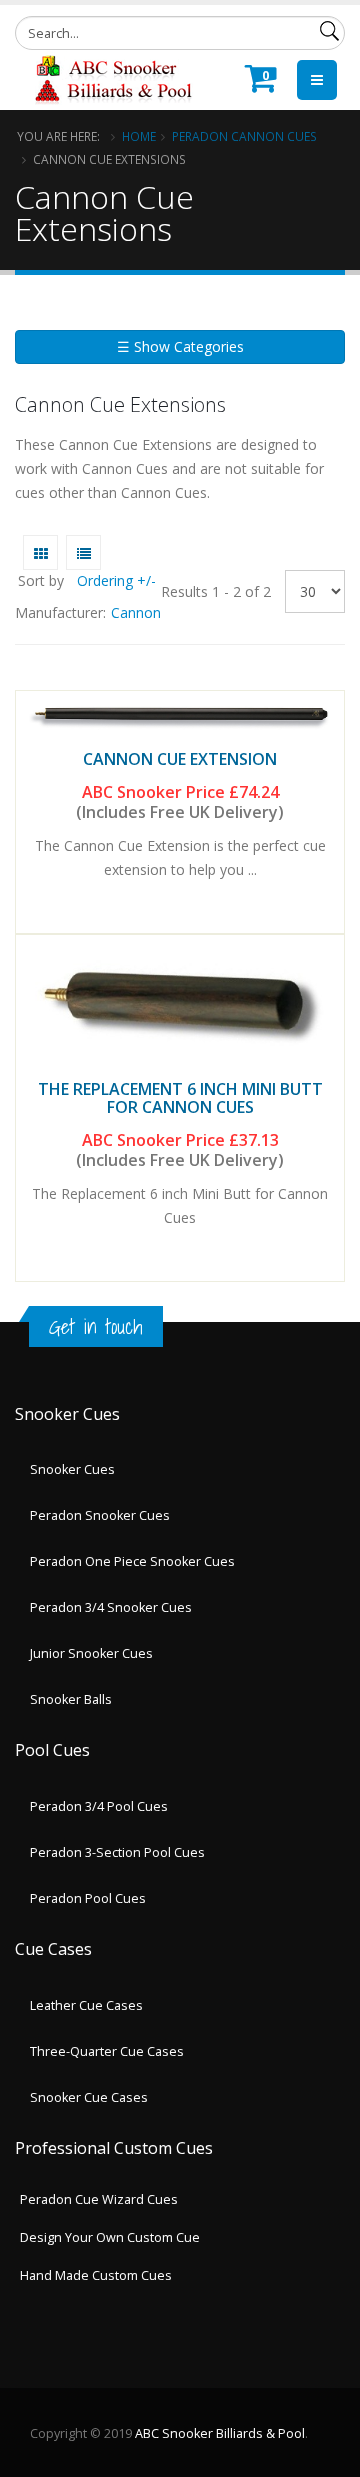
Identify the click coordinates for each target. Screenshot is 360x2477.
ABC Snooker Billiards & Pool (220, 2433)
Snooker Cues (72, 1469)
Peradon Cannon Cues (244, 136)
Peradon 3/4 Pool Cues (99, 1806)
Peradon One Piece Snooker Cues (132, 1561)
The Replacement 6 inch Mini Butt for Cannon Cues (180, 1098)
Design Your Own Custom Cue (110, 2237)
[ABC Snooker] (112, 78)
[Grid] (40, 552)
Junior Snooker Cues (91, 1653)
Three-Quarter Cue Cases (107, 2051)
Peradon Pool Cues (88, 1898)
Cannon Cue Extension (180, 759)
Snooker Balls (71, 1699)
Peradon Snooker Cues (100, 1515)
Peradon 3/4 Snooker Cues (111, 1607)
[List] (83, 552)
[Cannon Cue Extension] (180, 716)
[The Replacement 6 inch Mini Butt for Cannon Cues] (180, 1003)
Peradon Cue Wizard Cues (99, 2199)
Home (139, 136)
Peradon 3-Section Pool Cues (117, 1852)
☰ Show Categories (180, 346)
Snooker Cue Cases (89, 2097)
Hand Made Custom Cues (96, 2275)
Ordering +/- (116, 580)
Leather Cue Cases (86, 2005)
